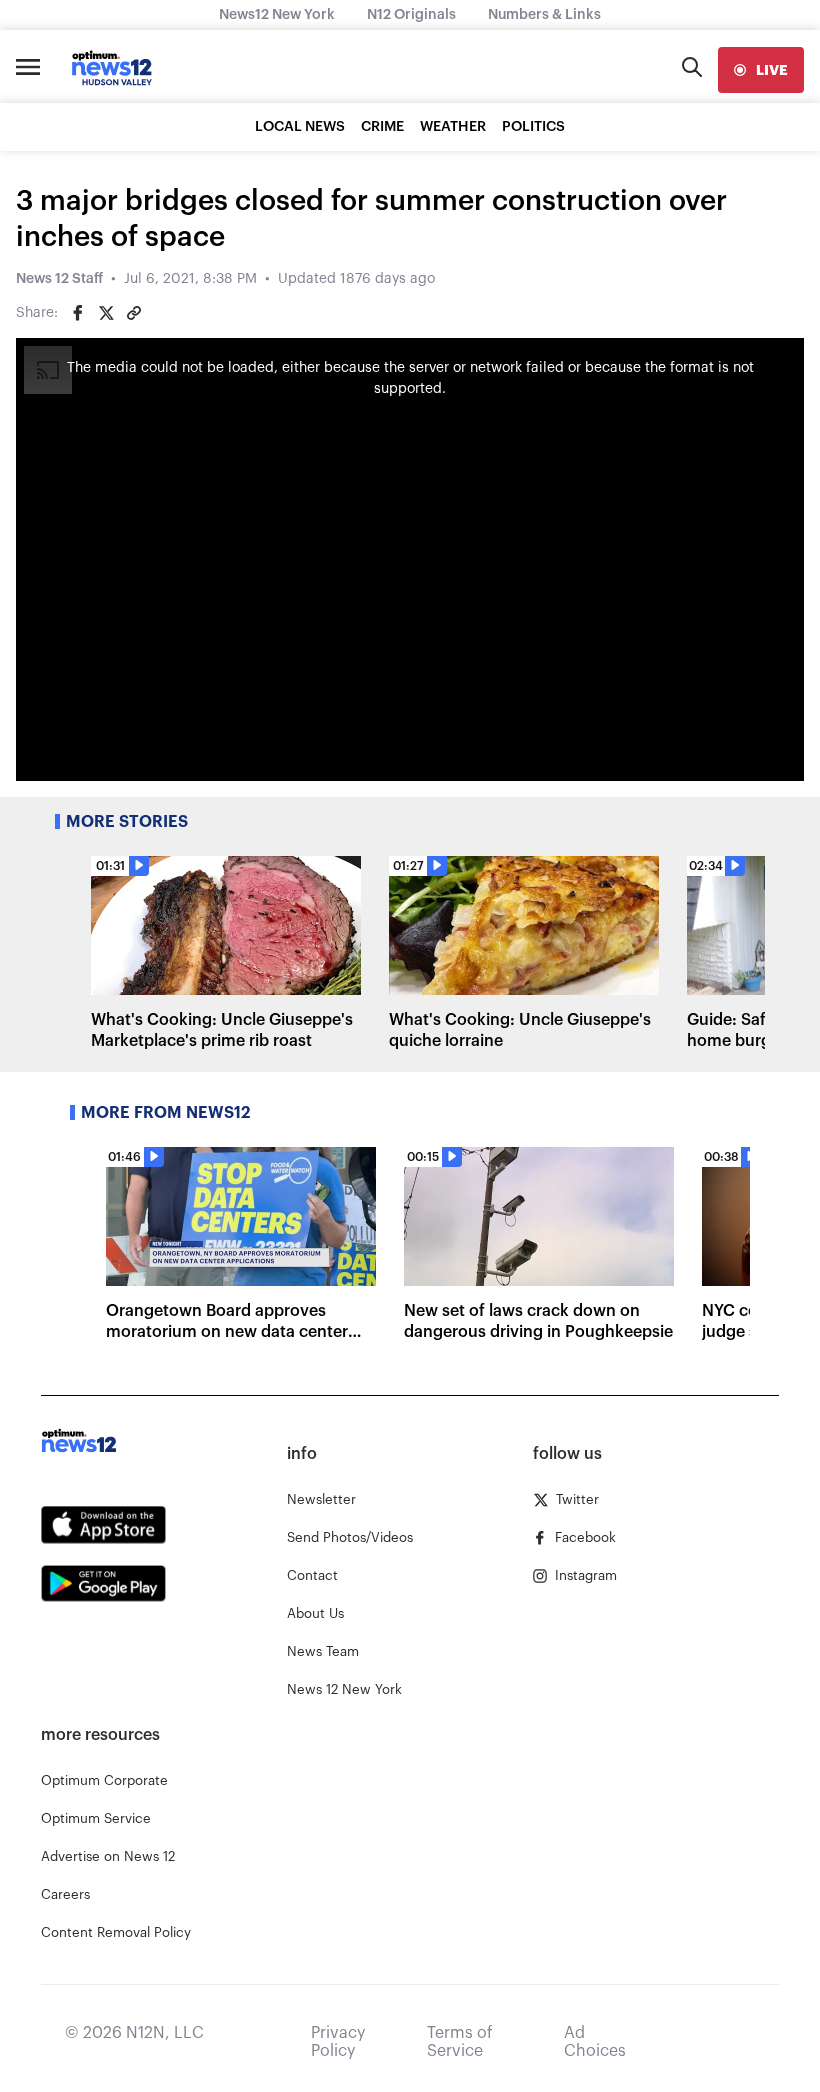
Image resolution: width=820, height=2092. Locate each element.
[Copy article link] (134, 313)
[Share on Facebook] (78, 313)
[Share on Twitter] (106, 313)
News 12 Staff (59, 279)
